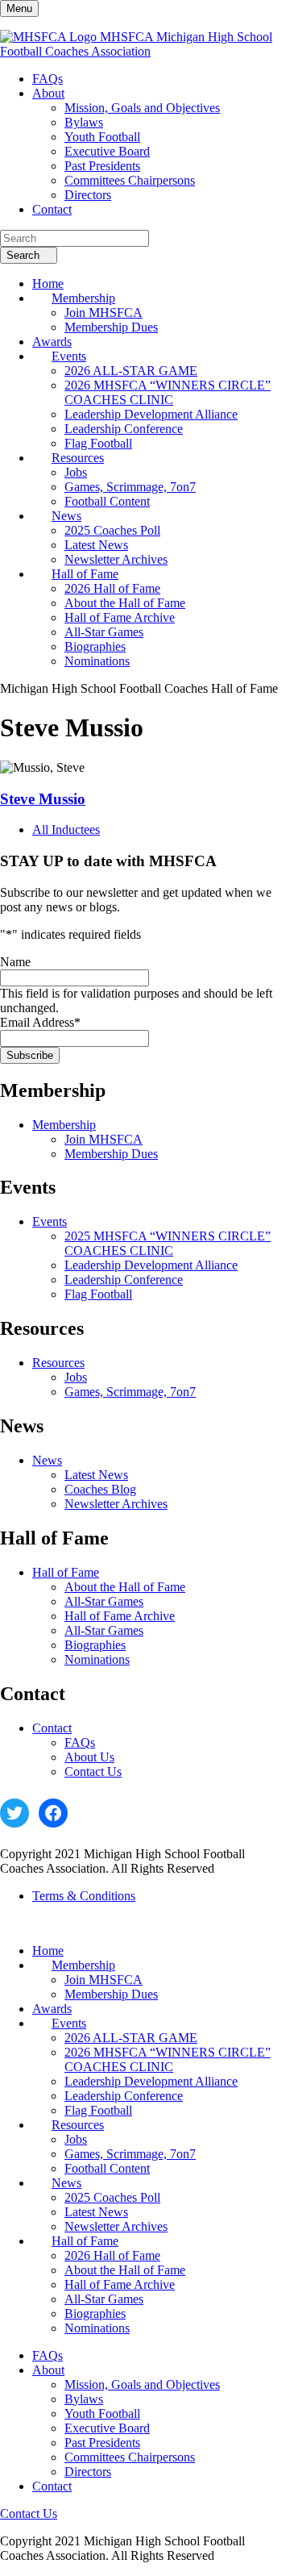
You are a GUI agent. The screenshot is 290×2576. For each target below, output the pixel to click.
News (47, 1460)
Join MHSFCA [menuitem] (104, 313)
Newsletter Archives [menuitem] (116, 559)
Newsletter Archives (116, 1504)
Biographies (95, 1645)
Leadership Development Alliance (151, 1265)
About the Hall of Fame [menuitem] (125, 603)
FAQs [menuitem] (48, 79)
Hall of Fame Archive (120, 1616)
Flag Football (98, 1294)
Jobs (76, 1377)
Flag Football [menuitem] (98, 443)
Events (50, 1221)
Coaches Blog (100, 1489)
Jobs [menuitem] (76, 472)
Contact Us (93, 1772)
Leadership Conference (124, 1280)
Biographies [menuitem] (95, 646)
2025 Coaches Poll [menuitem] (112, 530)
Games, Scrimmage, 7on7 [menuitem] (130, 487)
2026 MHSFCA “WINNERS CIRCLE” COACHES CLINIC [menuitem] (168, 392)
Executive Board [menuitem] (107, 151)
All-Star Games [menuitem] (104, 632)
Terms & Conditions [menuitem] (84, 1896)
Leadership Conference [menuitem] (124, 429)
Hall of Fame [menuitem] (85, 574)
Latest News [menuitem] (96, 545)
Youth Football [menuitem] (102, 137)
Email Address (40, 1022)
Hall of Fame (66, 1572)
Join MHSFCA (104, 1139)
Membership (64, 1125)
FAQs (80, 1742)
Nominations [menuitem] (97, 661)
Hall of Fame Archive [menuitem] (120, 617)
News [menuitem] (66, 516)
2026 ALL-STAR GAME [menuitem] (131, 371)
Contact (52, 1728)
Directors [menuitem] (88, 195)
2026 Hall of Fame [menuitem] (112, 588)
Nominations (97, 1659)
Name (15, 962)
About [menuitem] (48, 93)
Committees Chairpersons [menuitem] (130, 180)
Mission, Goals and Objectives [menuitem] (142, 108)
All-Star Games (104, 1601)
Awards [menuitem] (52, 342)
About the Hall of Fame (125, 1587)
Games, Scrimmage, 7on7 (130, 1392)
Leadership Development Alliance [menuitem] (151, 414)
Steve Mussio (43, 799)
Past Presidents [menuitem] (102, 166)
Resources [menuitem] (78, 458)
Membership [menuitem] (83, 298)
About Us (89, 1757)
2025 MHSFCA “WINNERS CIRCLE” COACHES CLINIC (168, 1243)
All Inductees (66, 829)
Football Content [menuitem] (107, 501)
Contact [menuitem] (52, 209)
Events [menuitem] (69, 356)
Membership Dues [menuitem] (111, 327)
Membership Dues (111, 1154)
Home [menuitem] (48, 283)
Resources (58, 1363)
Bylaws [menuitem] (84, 122)
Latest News (96, 1475)
